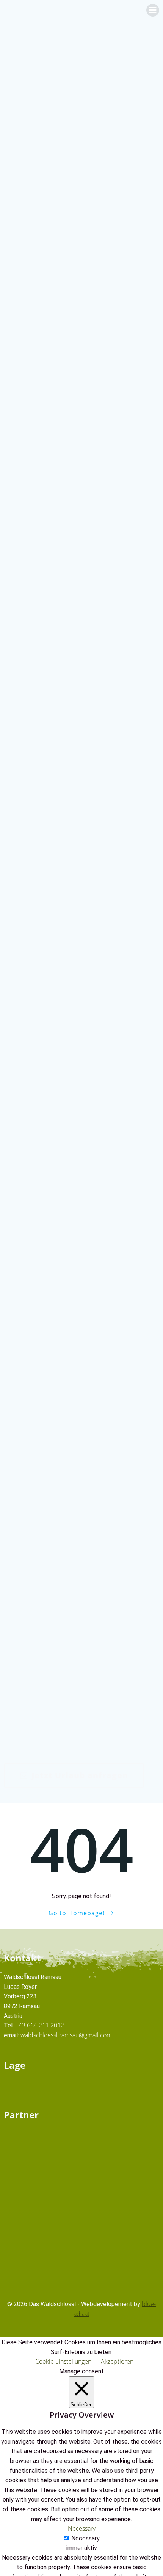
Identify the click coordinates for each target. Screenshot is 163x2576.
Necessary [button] (82, 2528)
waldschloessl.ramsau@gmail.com (66, 2035)
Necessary (85, 2538)
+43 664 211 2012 (40, 2025)
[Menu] (153, 10)
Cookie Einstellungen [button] (63, 2361)
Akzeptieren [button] (117, 2361)
